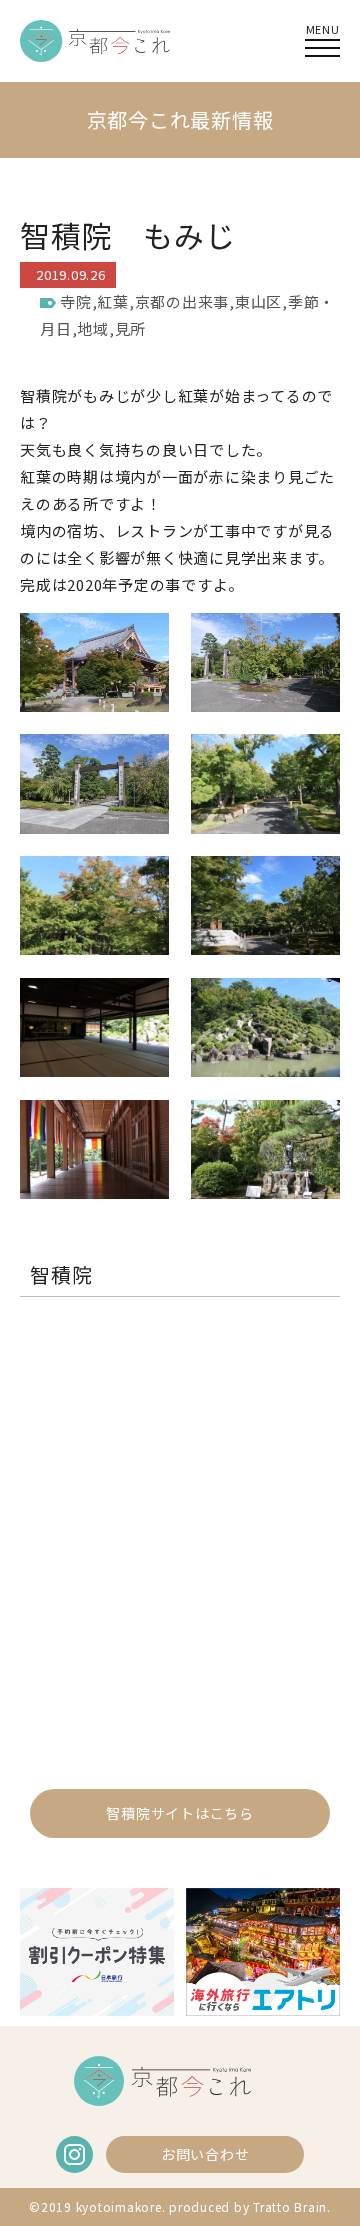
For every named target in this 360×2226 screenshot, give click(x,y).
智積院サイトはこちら (180, 1813)
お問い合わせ (205, 2154)
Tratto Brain (290, 2206)
